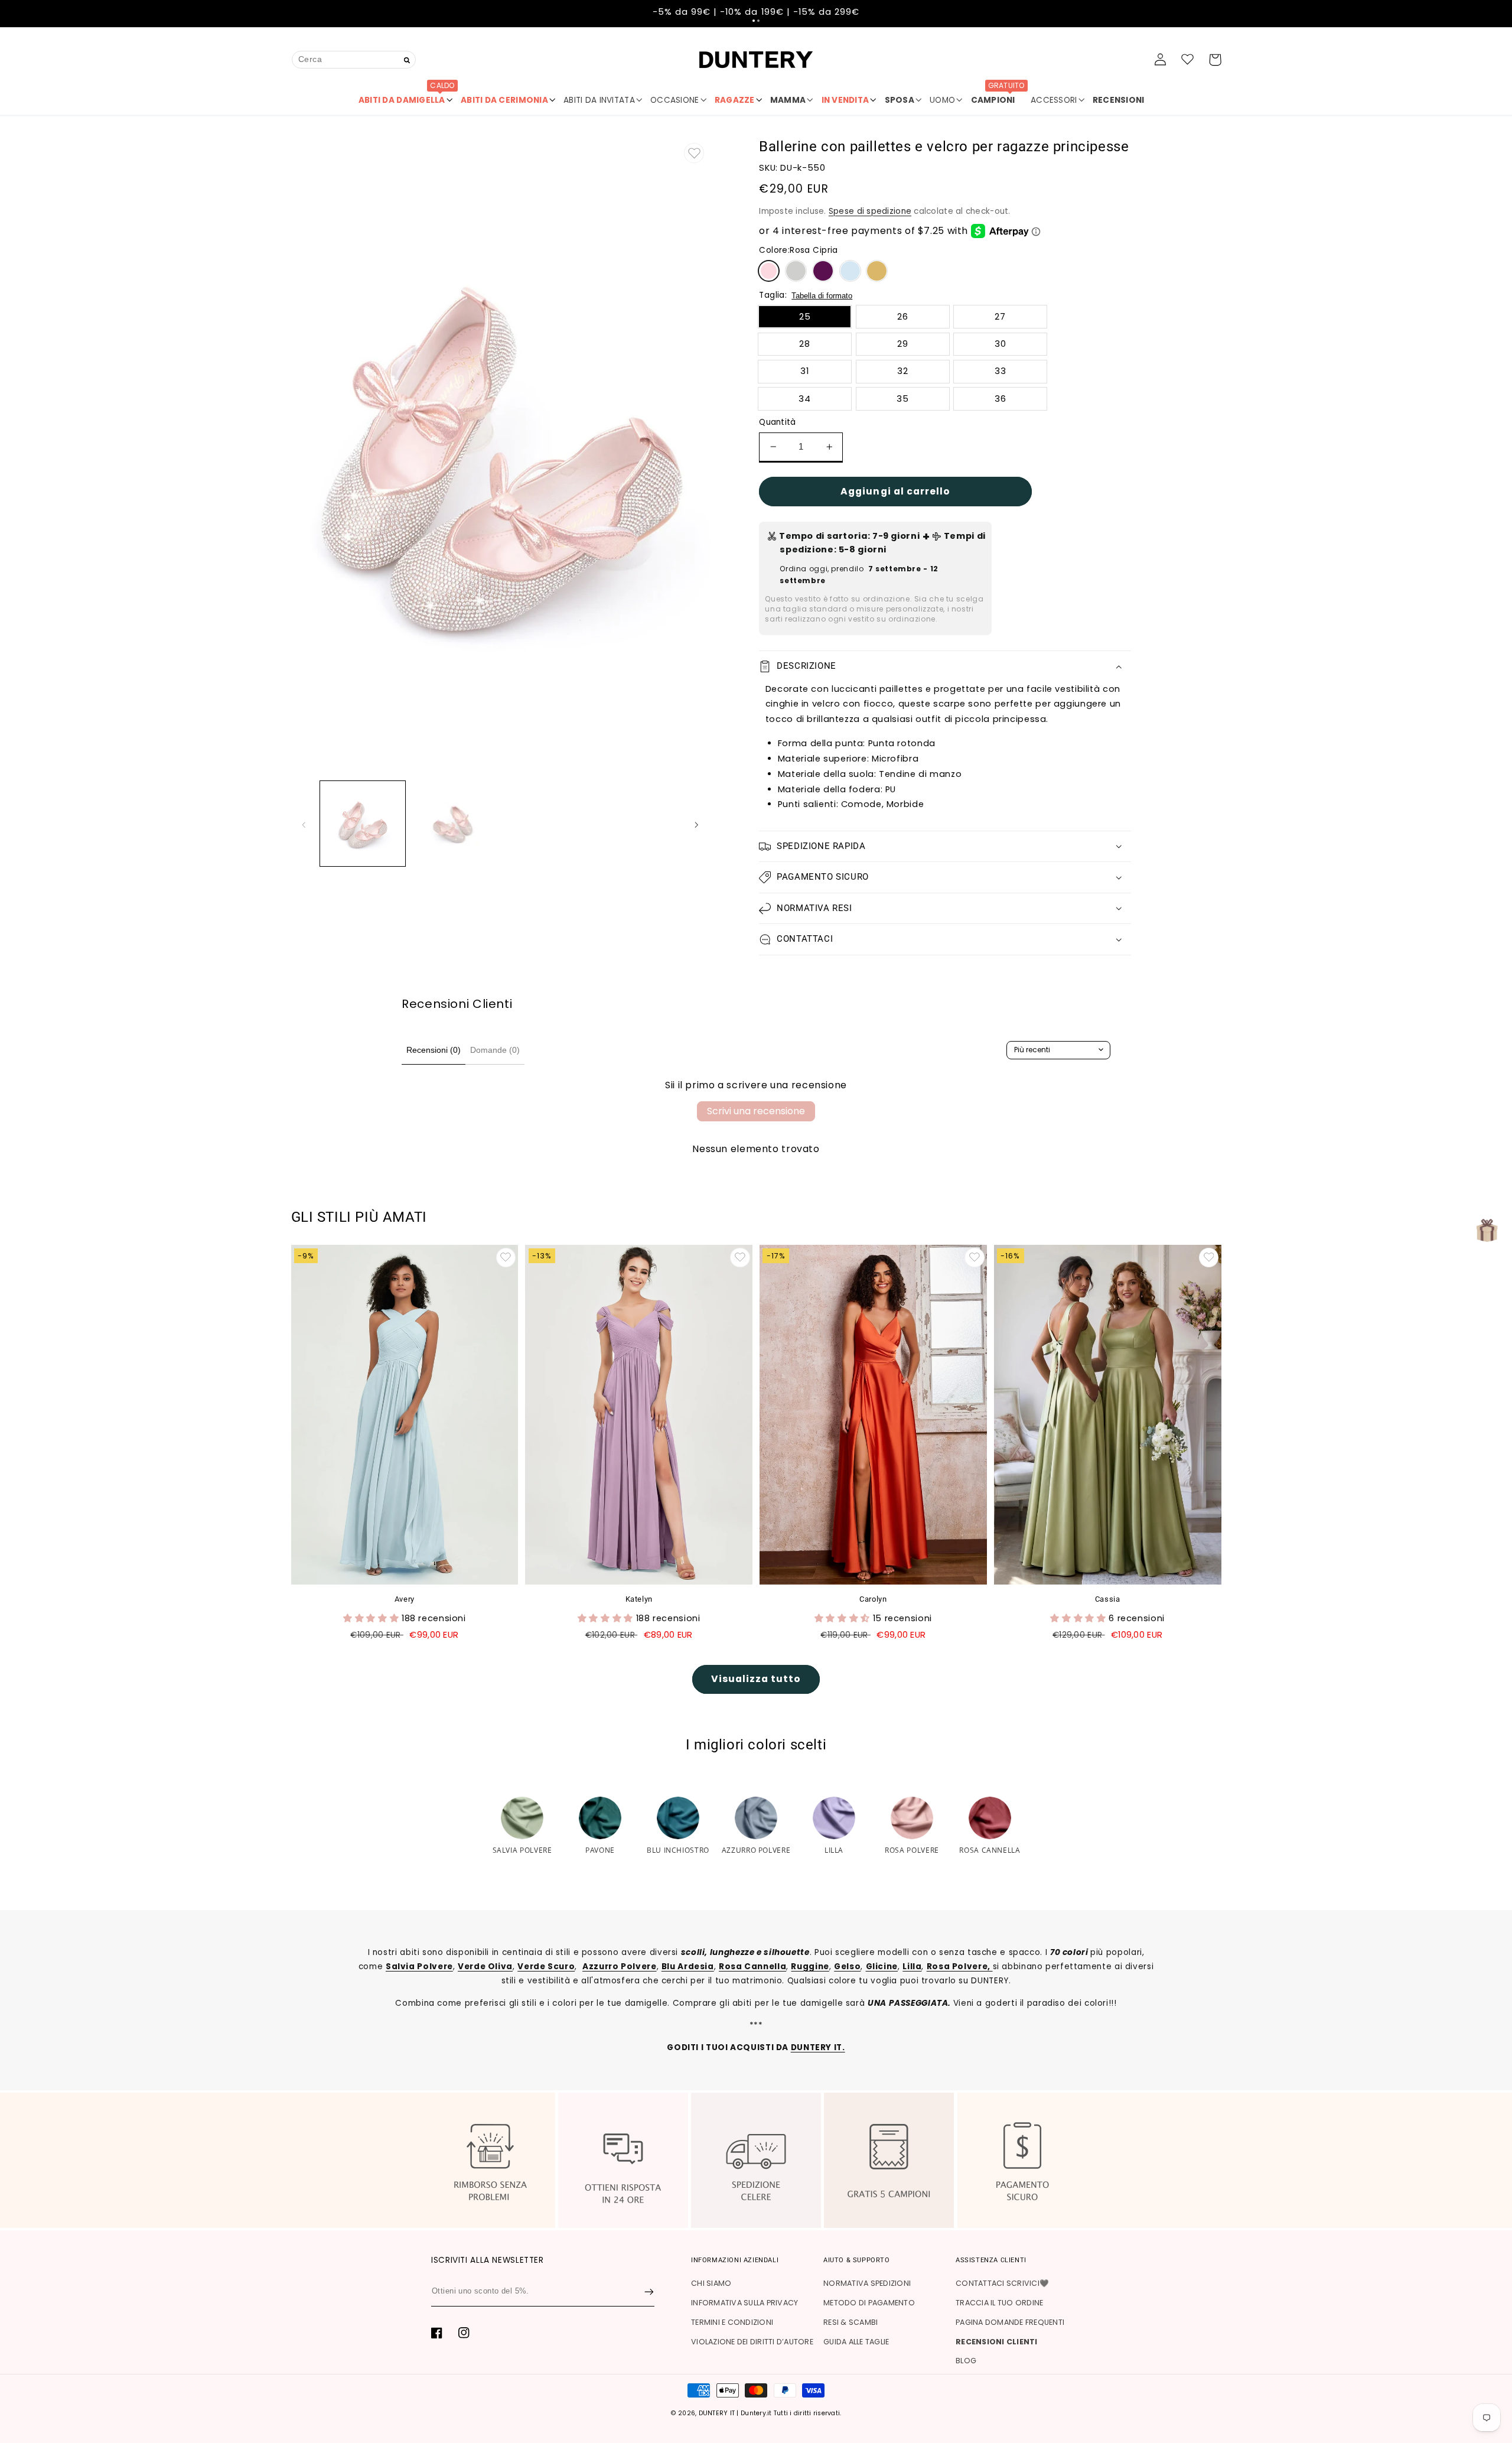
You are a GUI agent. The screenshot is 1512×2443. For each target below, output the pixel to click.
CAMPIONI (998, 96)
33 (1001, 371)
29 (903, 344)
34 (805, 399)
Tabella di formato (822, 296)
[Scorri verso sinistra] (304, 824)
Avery (405, 1599)
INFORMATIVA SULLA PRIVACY (744, 2303)
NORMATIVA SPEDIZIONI (867, 2283)
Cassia (1108, 1599)
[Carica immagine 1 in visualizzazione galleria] (363, 824)
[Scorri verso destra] (696, 824)
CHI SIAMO (711, 2283)
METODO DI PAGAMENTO (869, 2303)
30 (1001, 344)
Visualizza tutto (756, 1679)
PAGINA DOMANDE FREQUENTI (1010, 2322)
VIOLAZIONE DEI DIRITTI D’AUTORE (752, 2342)
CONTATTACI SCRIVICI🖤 (1002, 2283)
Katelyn (639, 1599)
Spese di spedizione (870, 211)
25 (805, 317)
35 (903, 399)
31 (805, 371)
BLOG (966, 2361)
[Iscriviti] (649, 2292)
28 (805, 344)
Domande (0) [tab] (495, 1050)
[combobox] (354, 59)
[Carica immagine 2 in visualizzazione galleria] (454, 824)
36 (1001, 399)
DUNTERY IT (717, 2413)
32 (903, 371)
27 (1000, 317)
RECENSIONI (1119, 100)
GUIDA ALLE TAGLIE (856, 2342)
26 (903, 317)
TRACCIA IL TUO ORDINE (999, 2303)
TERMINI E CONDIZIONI (732, 2322)
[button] (754, 21)
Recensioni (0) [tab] (434, 1050)
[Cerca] (407, 61)
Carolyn (873, 1599)
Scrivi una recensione (756, 1111)
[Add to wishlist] (694, 153)
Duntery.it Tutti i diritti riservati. (791, 2413)
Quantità (777, 422)
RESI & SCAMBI (850, 2322)
